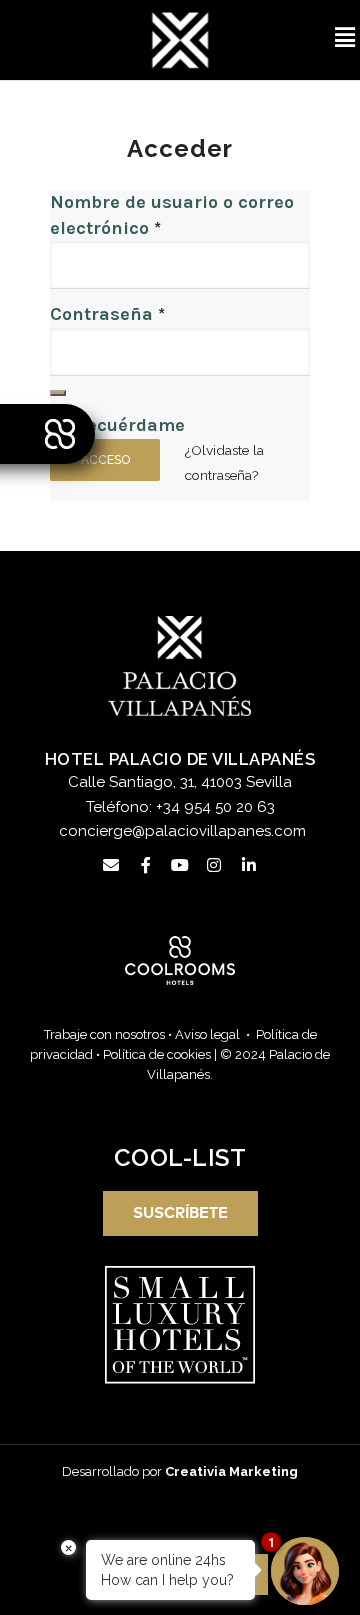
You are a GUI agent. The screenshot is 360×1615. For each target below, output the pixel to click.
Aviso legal (207, 1034)
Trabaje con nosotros (104, 1034)
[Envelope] (111, 865)
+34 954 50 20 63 (215, 807)
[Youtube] (180, 865)
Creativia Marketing (231, 1471)
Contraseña (107, 314)
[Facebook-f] (145, 865)
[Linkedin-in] (249, 865)
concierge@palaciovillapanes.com (182, 831)
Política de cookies (157, 1054)
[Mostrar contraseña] (58, 393)
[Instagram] (214, 865)
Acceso (105, 460)
